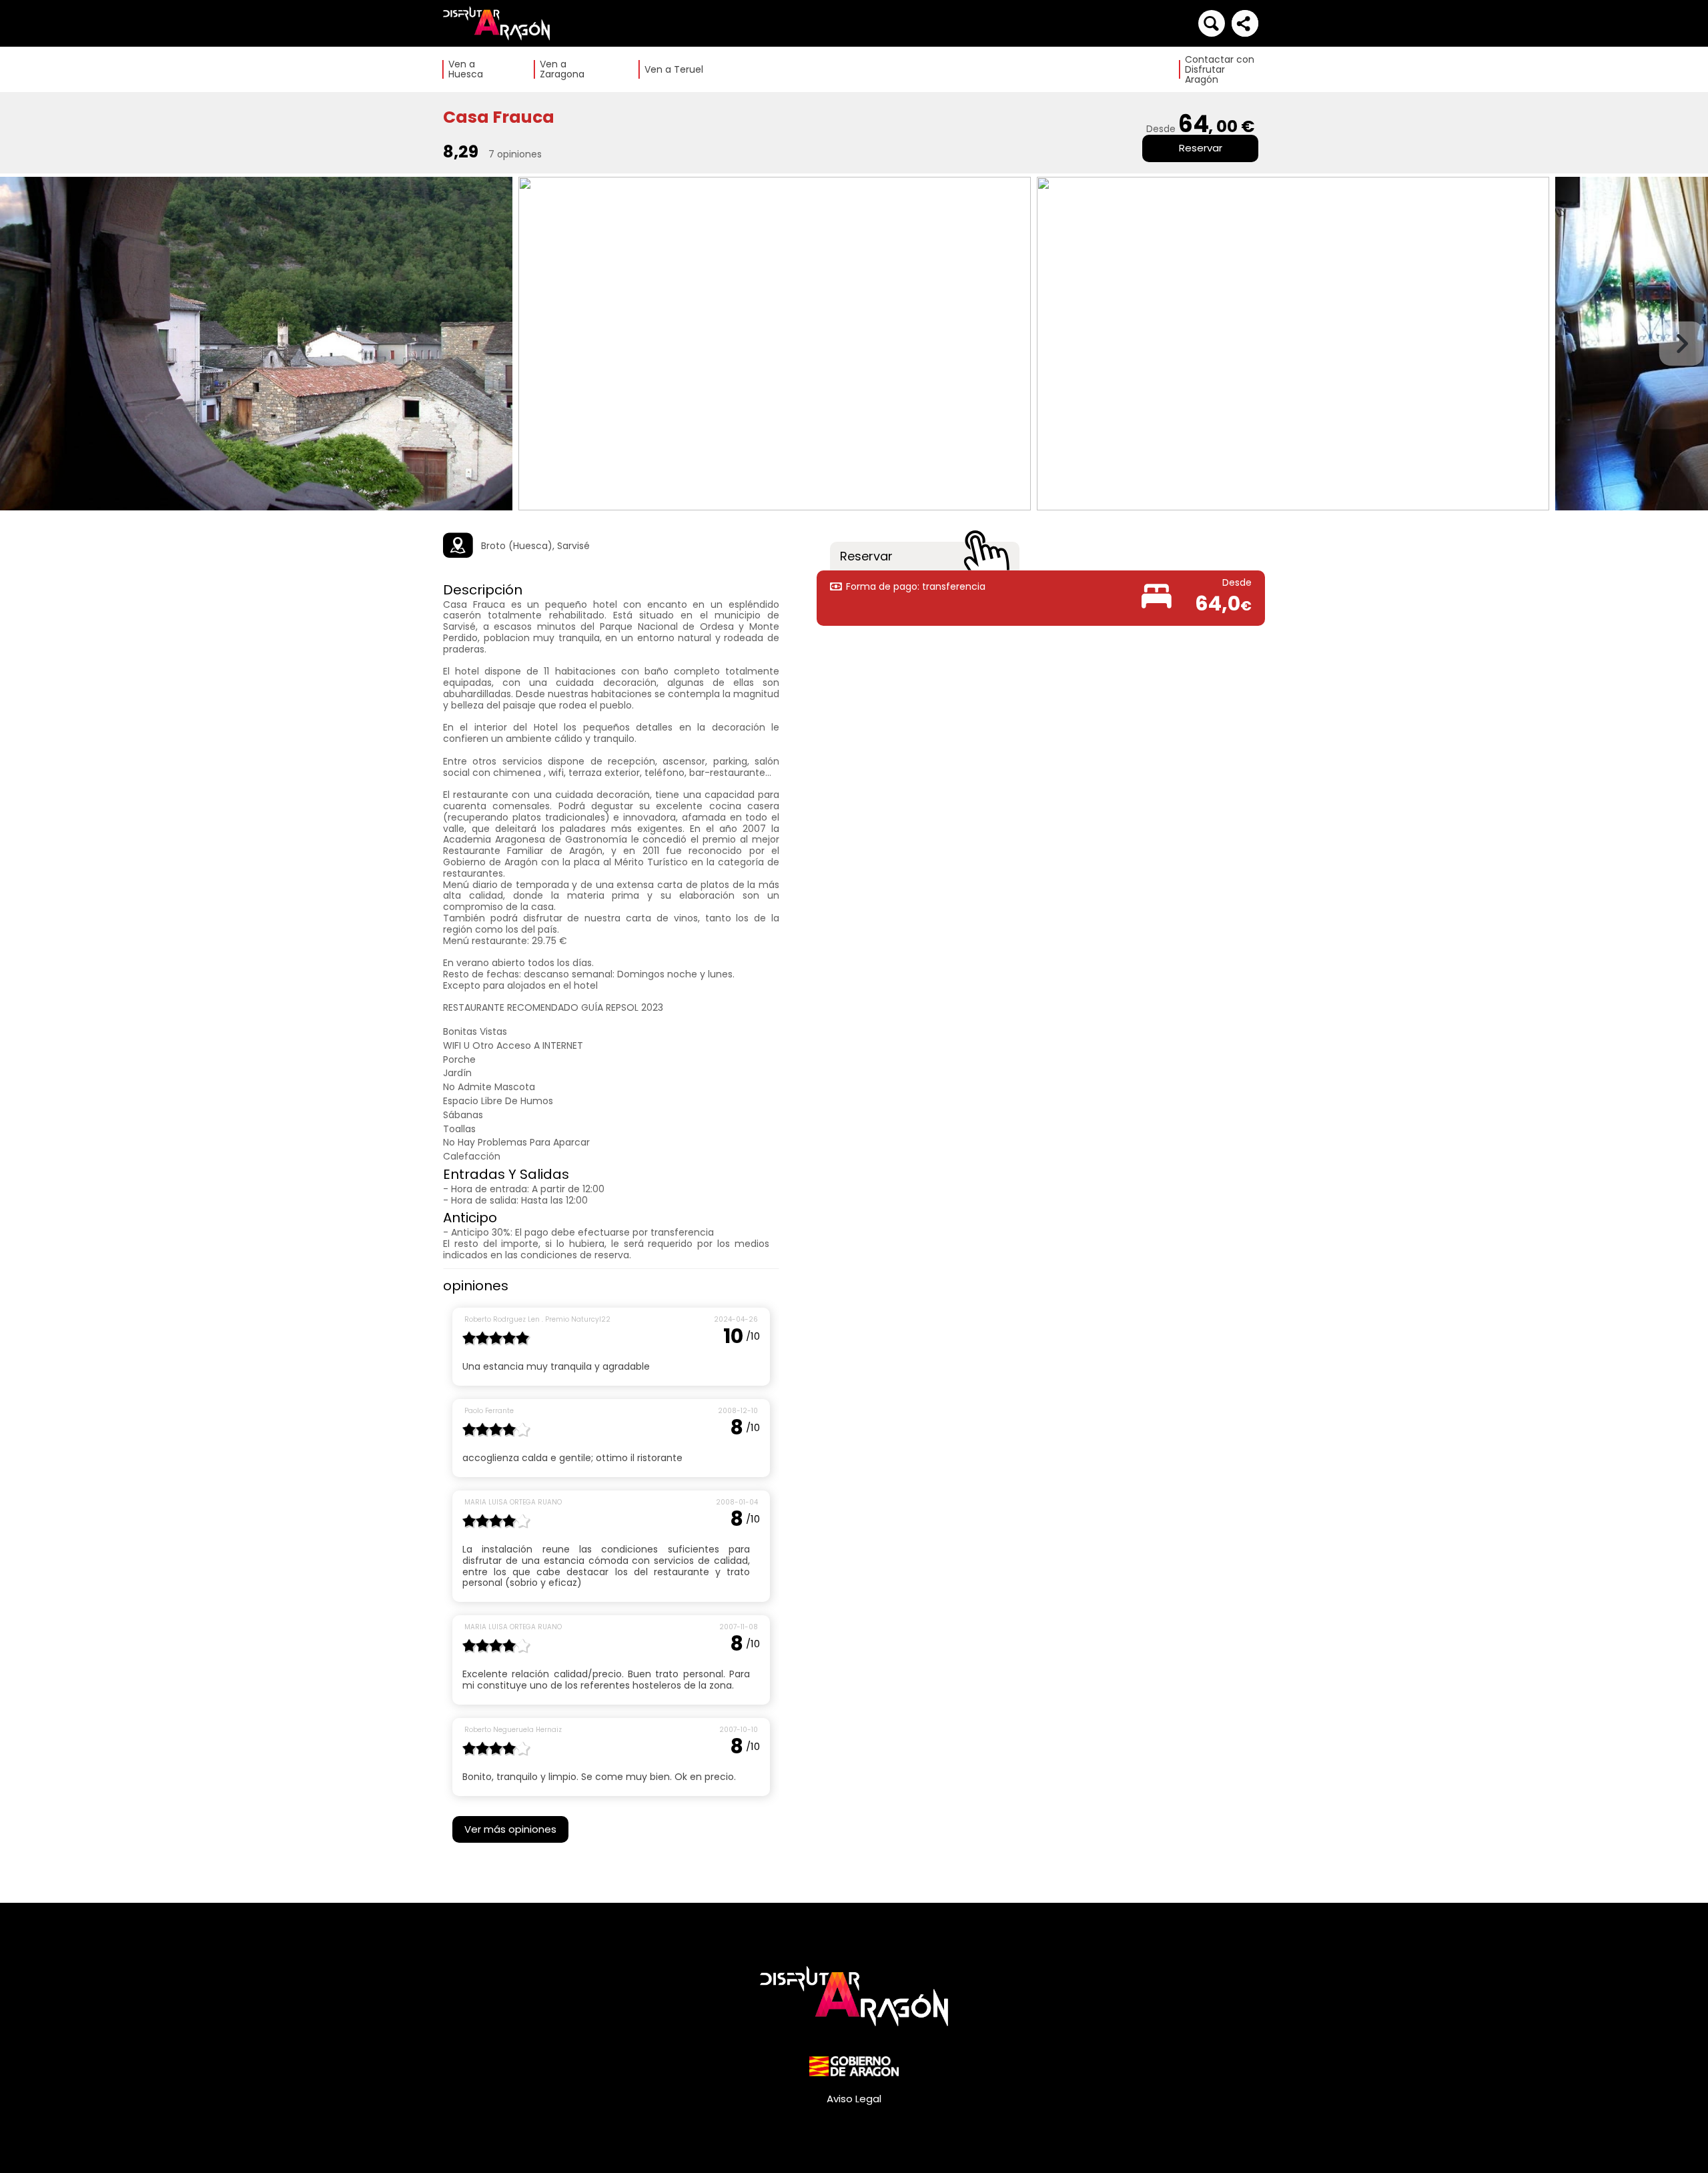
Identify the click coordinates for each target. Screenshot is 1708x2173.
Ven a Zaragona (562, 69)
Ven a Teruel (674, 70)
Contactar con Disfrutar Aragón (1220, 70)
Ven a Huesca (466, 69)
